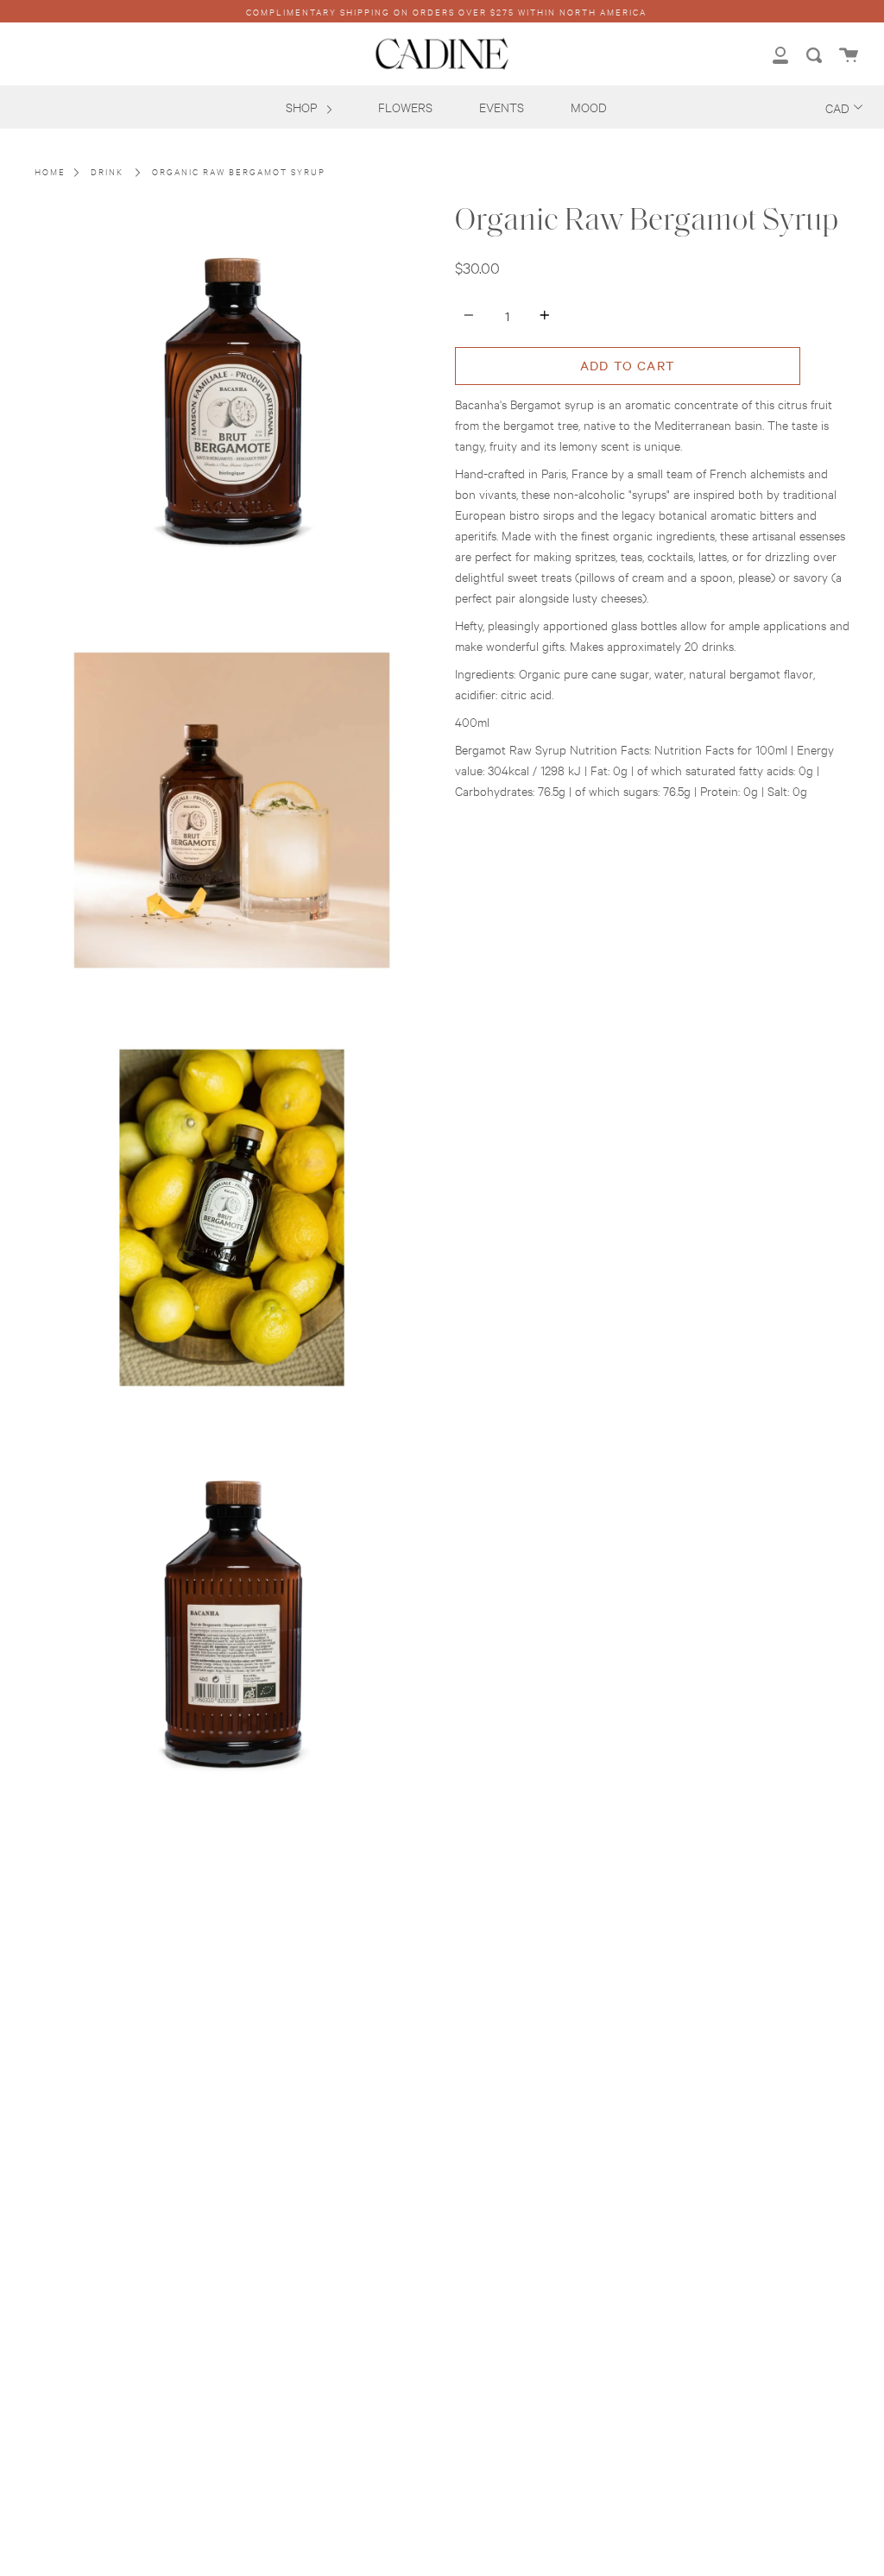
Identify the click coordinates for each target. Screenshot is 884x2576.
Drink (107, 171)
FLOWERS (405, 107)
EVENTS (502, 107)
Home (50, 171)
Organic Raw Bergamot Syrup (239, 171)
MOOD (589, 107)
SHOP (303, 107)
